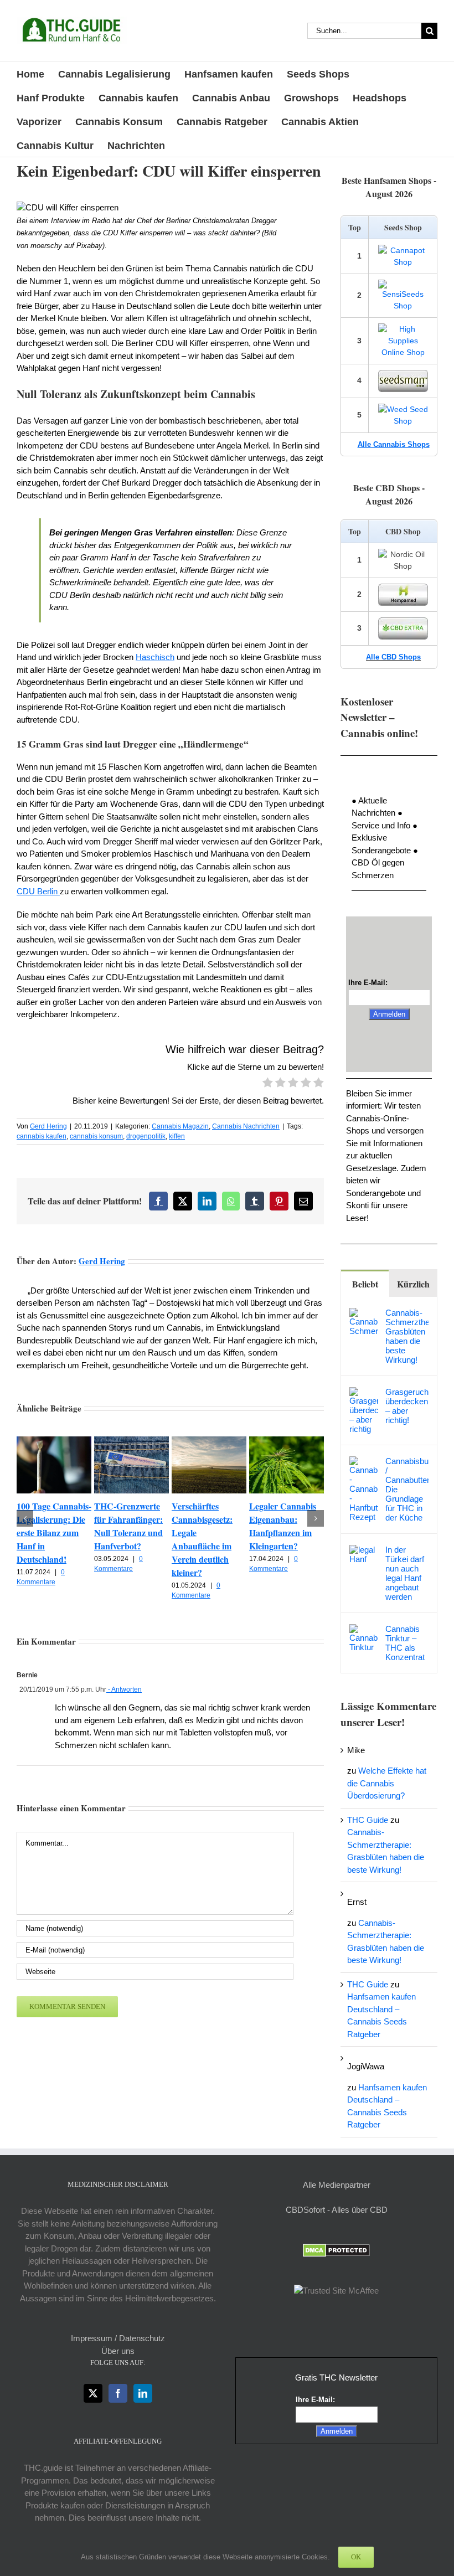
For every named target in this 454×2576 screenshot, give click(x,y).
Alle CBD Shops (393, 657)
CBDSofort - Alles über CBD (337, 2210)
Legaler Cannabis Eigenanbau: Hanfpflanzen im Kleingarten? (283, 1526)
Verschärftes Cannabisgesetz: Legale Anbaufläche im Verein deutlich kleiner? (202, 1539)
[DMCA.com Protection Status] (336, 2250)
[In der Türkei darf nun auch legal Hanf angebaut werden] (364, 1551)
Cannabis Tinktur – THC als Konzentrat (405, 1643)
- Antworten (124, 1689)
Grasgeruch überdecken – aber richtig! (407, 1406)
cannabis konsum (96, 1136)
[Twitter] (93, 2393)
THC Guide (368, 1820)
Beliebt (365, 1284)
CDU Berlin (38, 891)
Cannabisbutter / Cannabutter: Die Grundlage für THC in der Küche (407, 1489)
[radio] (268, 1084)
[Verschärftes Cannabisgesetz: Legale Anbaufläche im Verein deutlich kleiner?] (209, 1441)
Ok (356, 2557)
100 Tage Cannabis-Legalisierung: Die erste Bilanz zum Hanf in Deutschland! (54, 1532)
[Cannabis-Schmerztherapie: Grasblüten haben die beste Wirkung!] (364, 1314)
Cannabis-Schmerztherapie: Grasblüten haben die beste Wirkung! (407, 1336)
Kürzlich (413, 1284)
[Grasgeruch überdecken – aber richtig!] (364, 1393)
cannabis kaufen (42, 1136)
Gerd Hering (48, 1126)
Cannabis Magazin (180, 1126)
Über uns (118, 2351)
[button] (25, 1518)
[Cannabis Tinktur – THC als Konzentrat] (364, 1630)
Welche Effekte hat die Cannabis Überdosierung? (387, 1783)
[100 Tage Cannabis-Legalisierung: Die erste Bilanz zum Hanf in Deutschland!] (54, 1441)
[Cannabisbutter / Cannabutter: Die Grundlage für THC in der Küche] (364, 1462)
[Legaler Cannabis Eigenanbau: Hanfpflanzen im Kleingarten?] (287, 1441)
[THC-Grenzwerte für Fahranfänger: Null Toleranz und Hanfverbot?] (131, 1441)
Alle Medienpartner (337, 2185)
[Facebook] (118, 2393)
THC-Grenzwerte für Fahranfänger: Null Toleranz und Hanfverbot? (128, 1526)
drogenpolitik (146, 1136)
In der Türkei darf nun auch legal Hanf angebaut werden (405, 1573)
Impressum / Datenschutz (118, 2338)
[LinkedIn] (143, 2393)
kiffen (177, 1136)
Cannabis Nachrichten (246, 1126)
